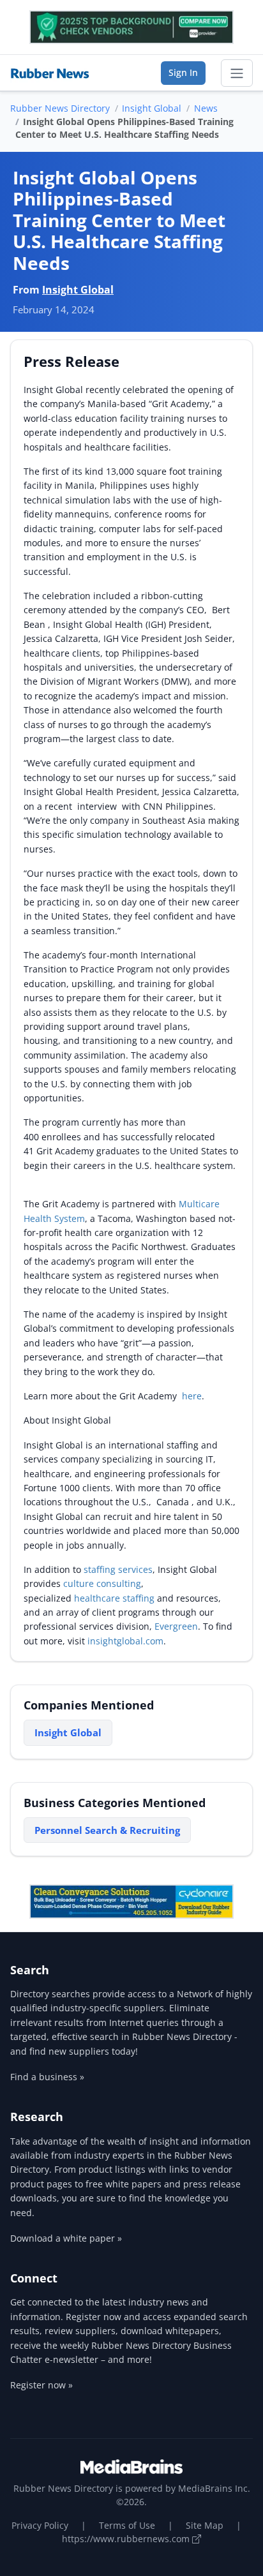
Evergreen (176, 1626)
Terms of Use (127, 2525)
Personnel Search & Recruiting (107, 1830)
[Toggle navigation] (237, 73)
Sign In (183, 72)
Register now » (41, 2385)
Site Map (205, 2525)
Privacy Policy (40, 2525)
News (206, 108)
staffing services (118, 1569)
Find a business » (47, 2077)
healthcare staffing (114, 1598)
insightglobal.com (125, 1641)
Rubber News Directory (60, 108)
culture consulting (102, 1583)
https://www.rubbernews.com (127, 2539)
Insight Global (152, 108)
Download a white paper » (66, 2238)
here (192, 1396)
